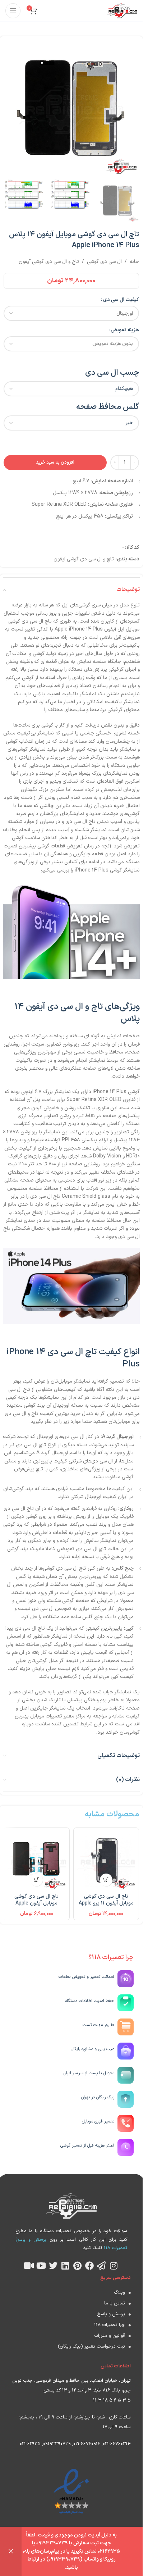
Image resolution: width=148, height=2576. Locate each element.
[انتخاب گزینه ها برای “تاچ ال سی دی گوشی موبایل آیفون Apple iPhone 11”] (36, 1880)
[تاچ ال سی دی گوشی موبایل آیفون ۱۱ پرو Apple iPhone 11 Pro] (106, 1861)
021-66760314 (117, 2444)
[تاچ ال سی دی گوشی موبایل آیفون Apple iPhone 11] (37, 1861)
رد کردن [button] (11, 2552)
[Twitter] (53, 2266)
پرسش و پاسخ (111, 2314)
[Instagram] (114, 2266)
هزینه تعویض (125, 330)
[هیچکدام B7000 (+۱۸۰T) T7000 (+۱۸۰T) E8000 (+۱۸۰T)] (71, 389)
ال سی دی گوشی (104, 262)
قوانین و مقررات (110, 2336)
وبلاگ (119, 2293)
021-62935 (30, 2444)
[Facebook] (89, 2266)
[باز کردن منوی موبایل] (13, 11)
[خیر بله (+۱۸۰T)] (71, 423)
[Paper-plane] (102, 2266)
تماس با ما (115, 2303)
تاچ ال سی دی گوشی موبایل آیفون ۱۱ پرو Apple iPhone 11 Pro (106, 1903)
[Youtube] (41, 2266)
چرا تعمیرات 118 (110, 2325)
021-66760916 (87, 2444)
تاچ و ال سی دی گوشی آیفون (49, 262)
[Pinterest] (77, 2266)
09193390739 (57, 2444)
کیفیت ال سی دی (121, 300)
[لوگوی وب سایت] (122, 11)
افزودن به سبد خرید (55, 463)
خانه (134, 262)
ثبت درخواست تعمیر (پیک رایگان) (91, 2347)
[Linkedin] (65, 2266)
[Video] (29, 2266)
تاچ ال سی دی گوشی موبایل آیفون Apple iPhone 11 (36, 1903)
